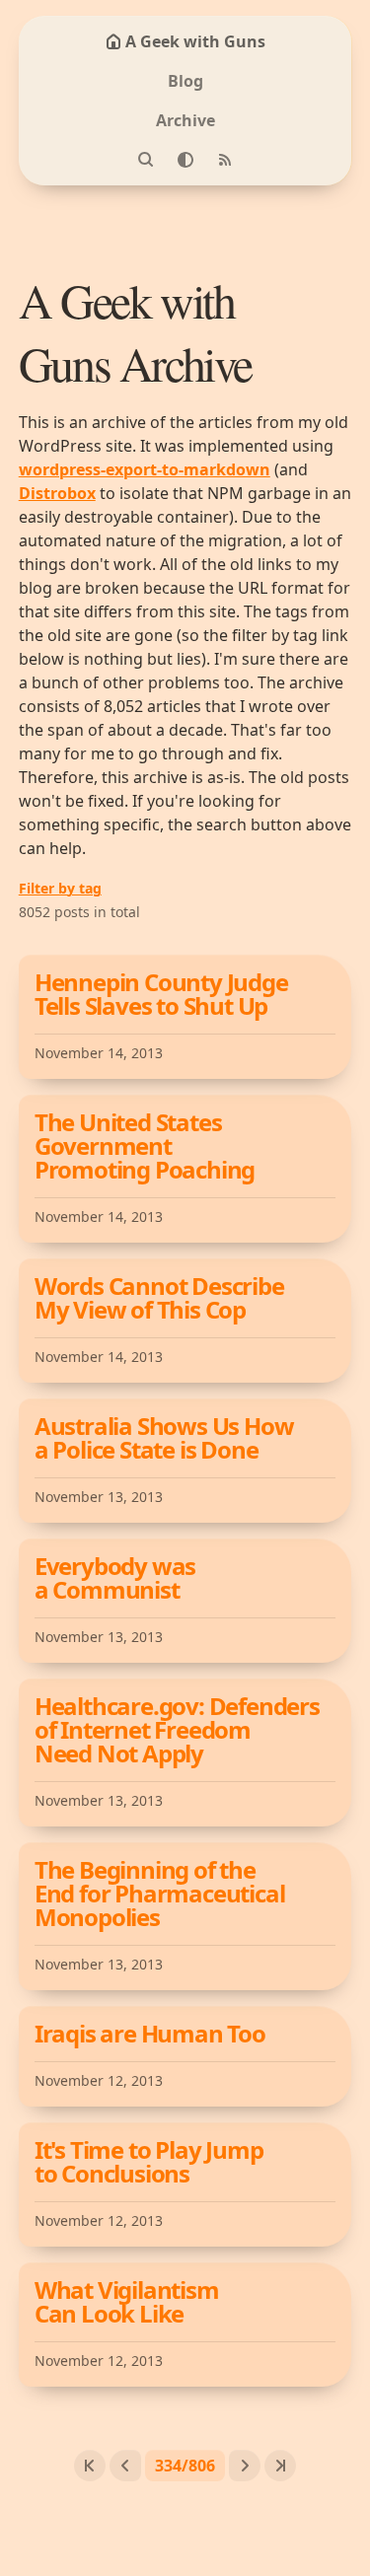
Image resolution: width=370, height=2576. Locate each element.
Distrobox (57, 493)
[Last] (280, 2466)
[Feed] (225, 160)
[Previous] (125, 2466)
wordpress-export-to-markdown (145, 469)
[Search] (146, 160)
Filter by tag (60, 888)
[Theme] (185, 160)
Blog (185, 81)
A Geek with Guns (195, 41)
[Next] (245, 2466)
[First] (90, 2466)
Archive (185, 120)
